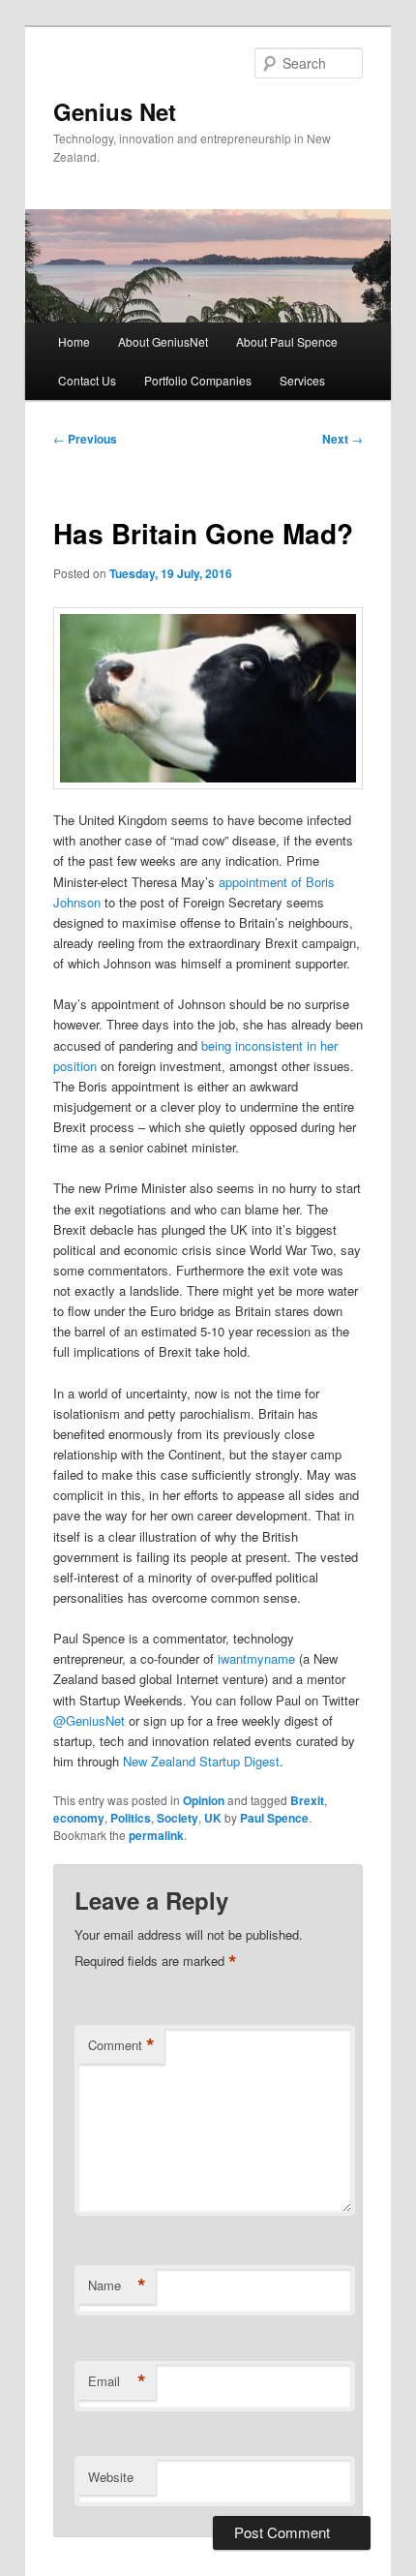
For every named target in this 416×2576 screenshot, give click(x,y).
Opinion (204, 1800)
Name (117, 2285)
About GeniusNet (163, 341)
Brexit (307, 1800)
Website (111, 2477)
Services (302, 380)
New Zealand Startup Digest (201, 1761)
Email (117, 2381)
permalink (156, 1835)
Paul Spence (274, 1818)
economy (79, 1818)
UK (213, 1818)
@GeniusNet (89, 1720)
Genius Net (115, 111)
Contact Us (87, 380)
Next (342, 439)
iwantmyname (256, 1658)
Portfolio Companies (198, 380)
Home (74, 341)
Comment (121, 2045)
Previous (85, 439)
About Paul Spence (287, 341)
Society (178, 1818)
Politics (131, 1818)
